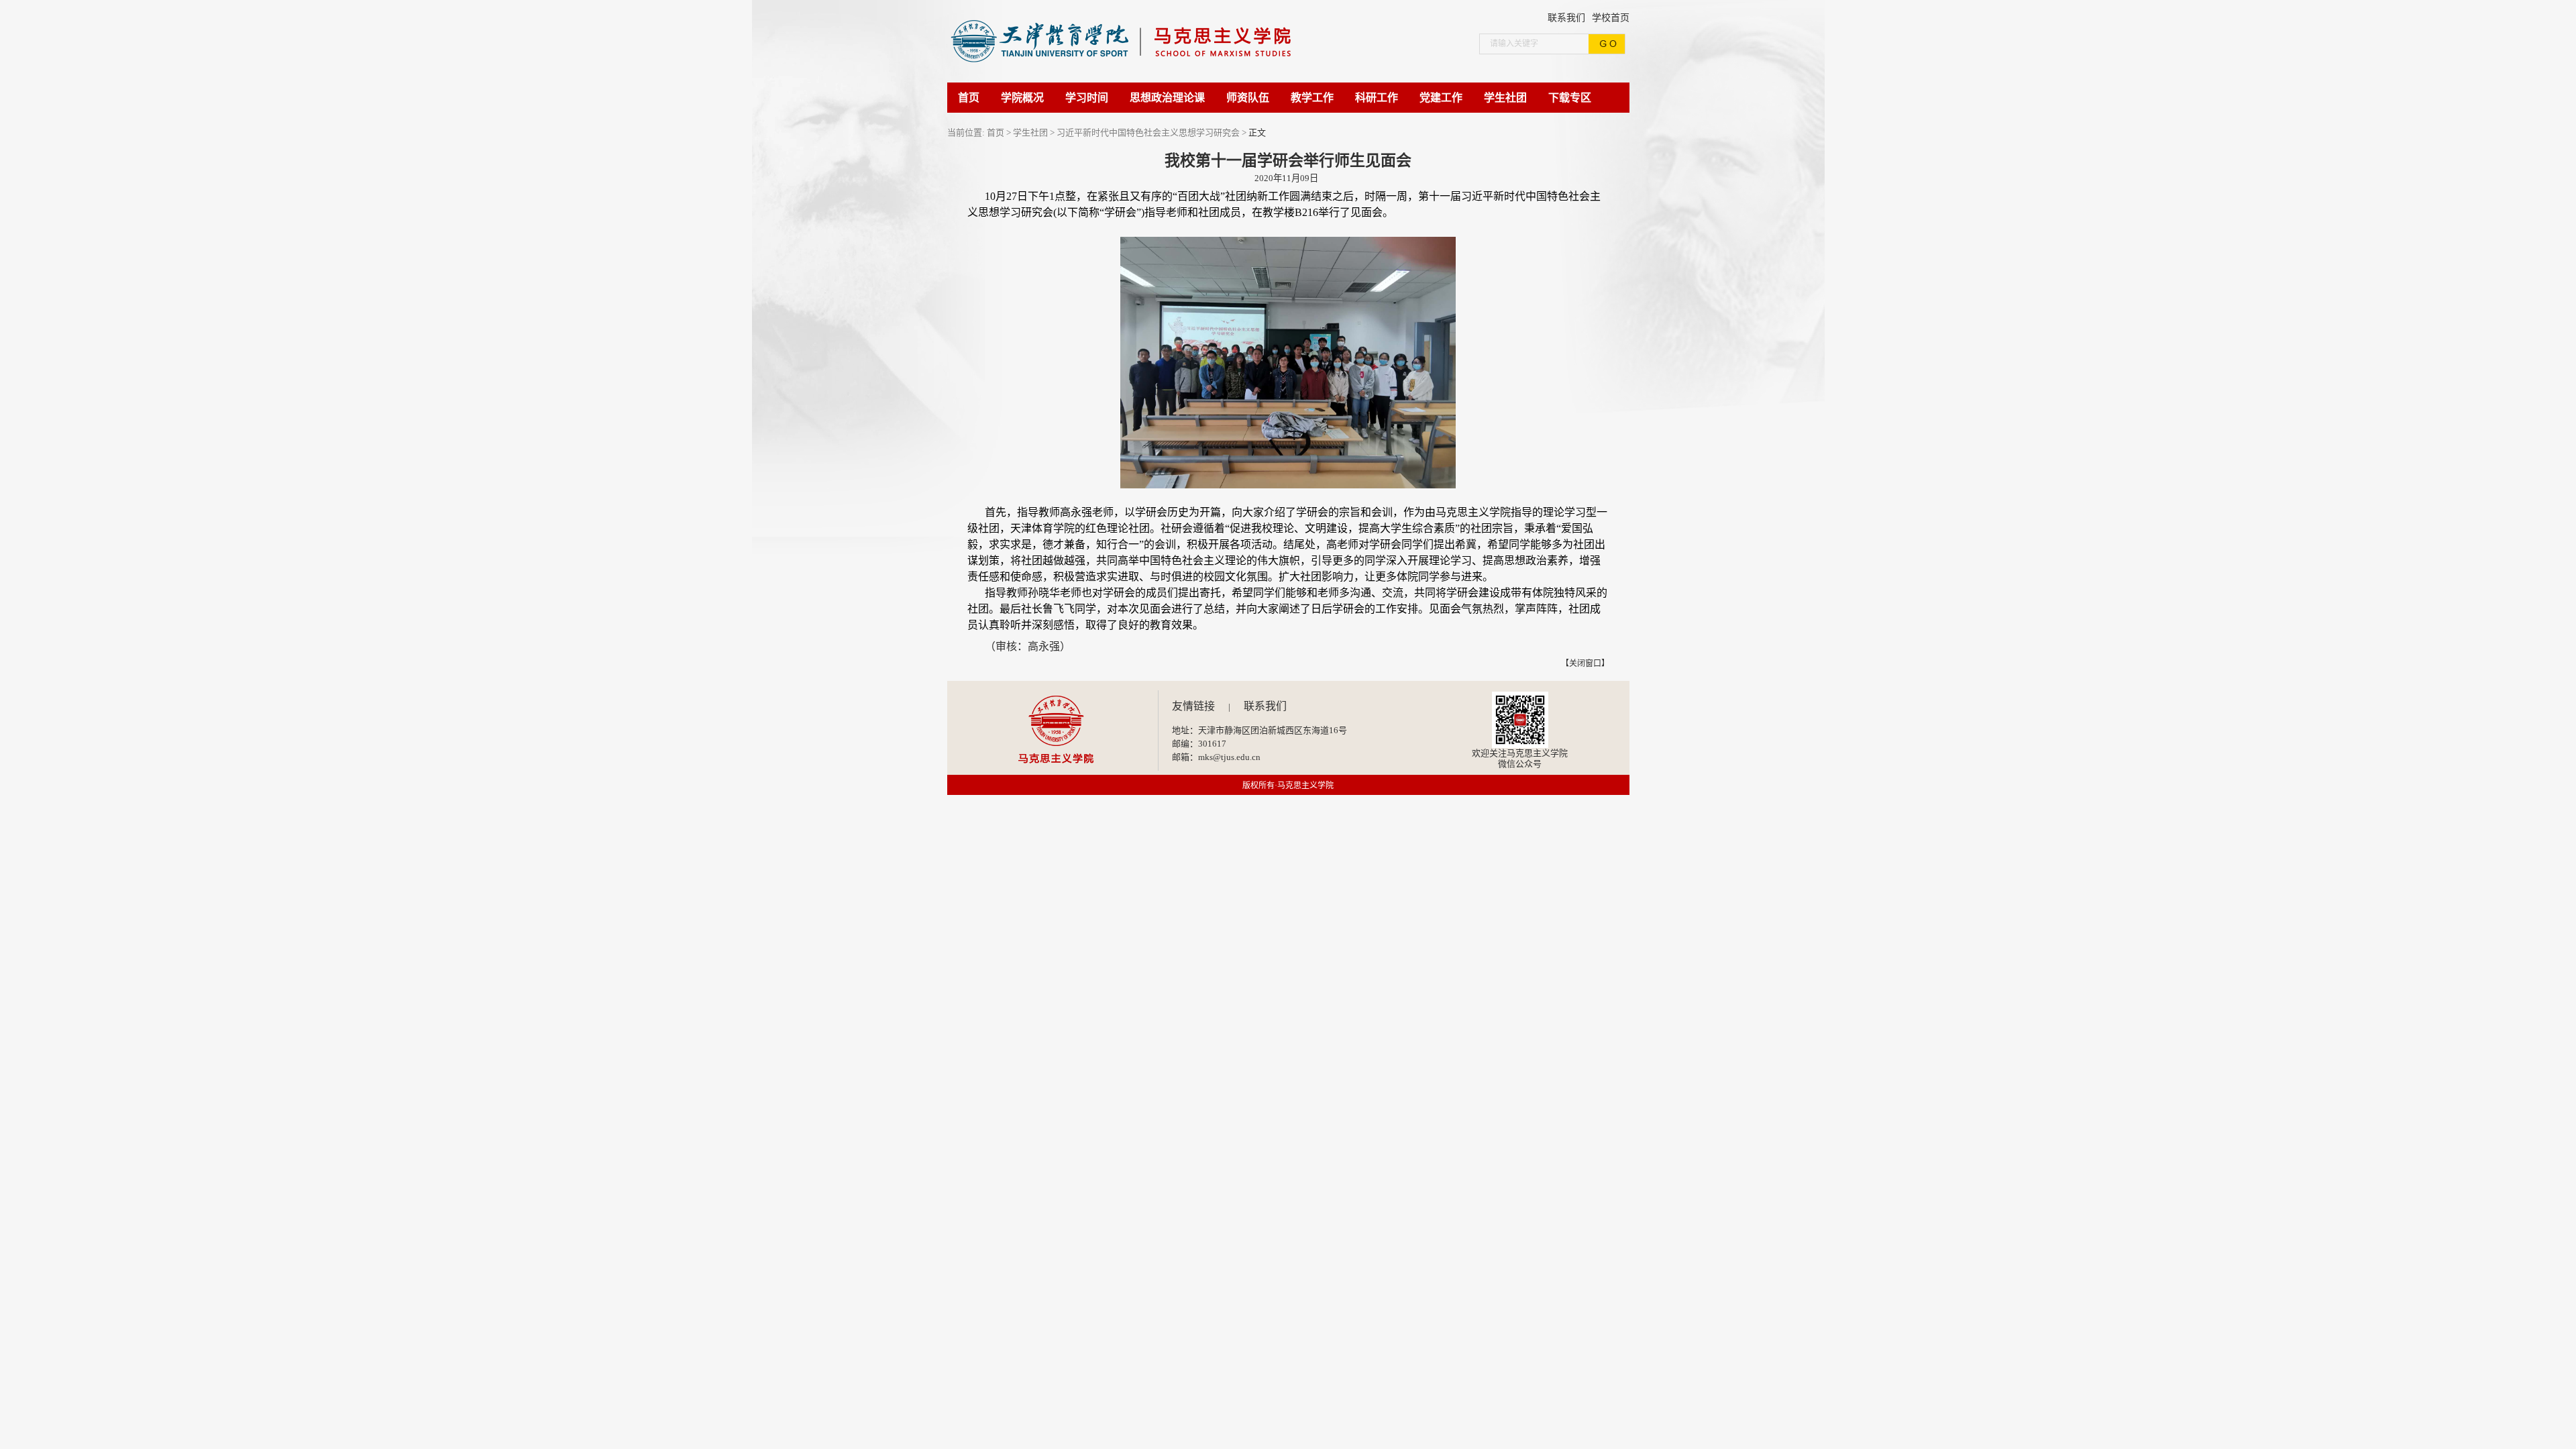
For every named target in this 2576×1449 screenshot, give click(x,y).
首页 (996, 132)
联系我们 (1566, 18)
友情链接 (1193, 706)
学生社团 (1030, 132)
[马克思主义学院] (1135, 79)
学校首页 (1611, 18)
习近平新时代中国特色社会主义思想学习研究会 (1148, 132)
